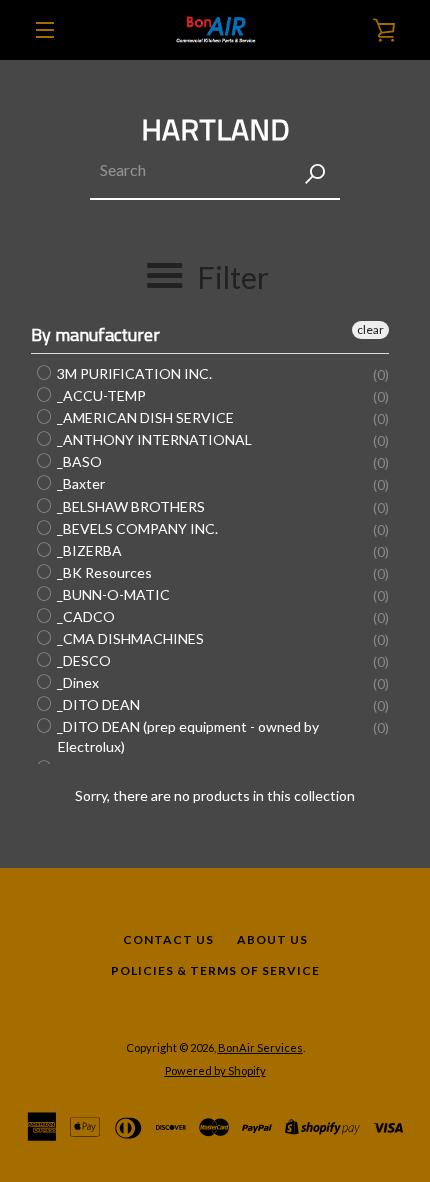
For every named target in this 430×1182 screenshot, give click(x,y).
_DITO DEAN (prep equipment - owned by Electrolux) (186, 736)
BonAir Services (260, 1047)
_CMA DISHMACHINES (129, 638)
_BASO (78, 461)
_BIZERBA (88, 550)
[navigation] (45, 30)
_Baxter (79, 484)
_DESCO (82, 660)
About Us (272, 939)
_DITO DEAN (97, 704)
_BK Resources (103, 572)
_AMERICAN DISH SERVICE (144, 417)
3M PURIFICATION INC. (133, 373)
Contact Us (168, 939)
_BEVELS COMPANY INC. (136, 528)
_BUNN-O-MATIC (112, 594)
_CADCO (84, 616)
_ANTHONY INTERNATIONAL (153, 439)
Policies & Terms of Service (215, 970)
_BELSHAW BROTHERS (129, 506)
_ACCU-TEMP (100, 395)
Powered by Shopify (215, 1070)
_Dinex (76, 682)
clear (370, 329)
